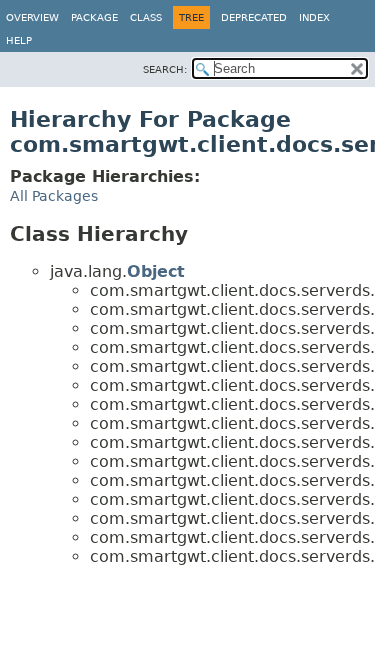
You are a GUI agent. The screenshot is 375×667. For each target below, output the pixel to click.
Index (314, 17)
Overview (32, 17)
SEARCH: (165, 69)
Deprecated (254, 17)
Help (19, 40)
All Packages (54, 196)
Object (156, 271)
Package (94, 17)
